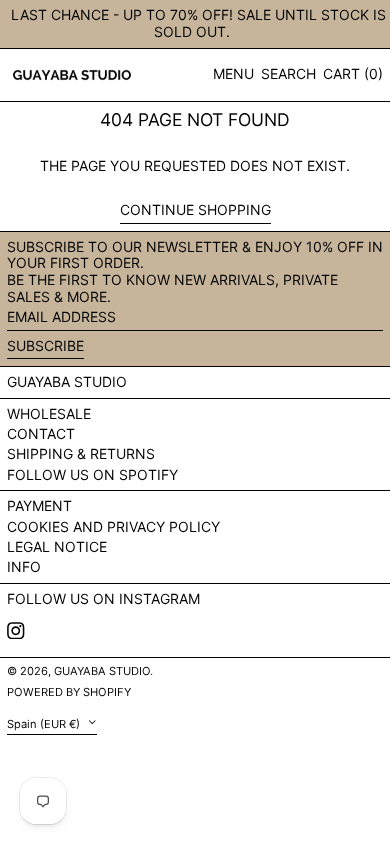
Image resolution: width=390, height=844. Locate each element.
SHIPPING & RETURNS (81, 453)
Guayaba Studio (67, 381)
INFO (24, 566)
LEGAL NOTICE (57, 546)
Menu (233, 73)
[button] (288, 74)
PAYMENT (39, 505)
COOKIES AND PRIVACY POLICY (113, 526)
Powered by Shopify (69, 692)
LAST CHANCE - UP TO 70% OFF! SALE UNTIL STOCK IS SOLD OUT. (198, 23)
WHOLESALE (49, 413)
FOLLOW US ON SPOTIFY (92, 474)
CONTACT (41, 433)
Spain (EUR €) (45, 723)
